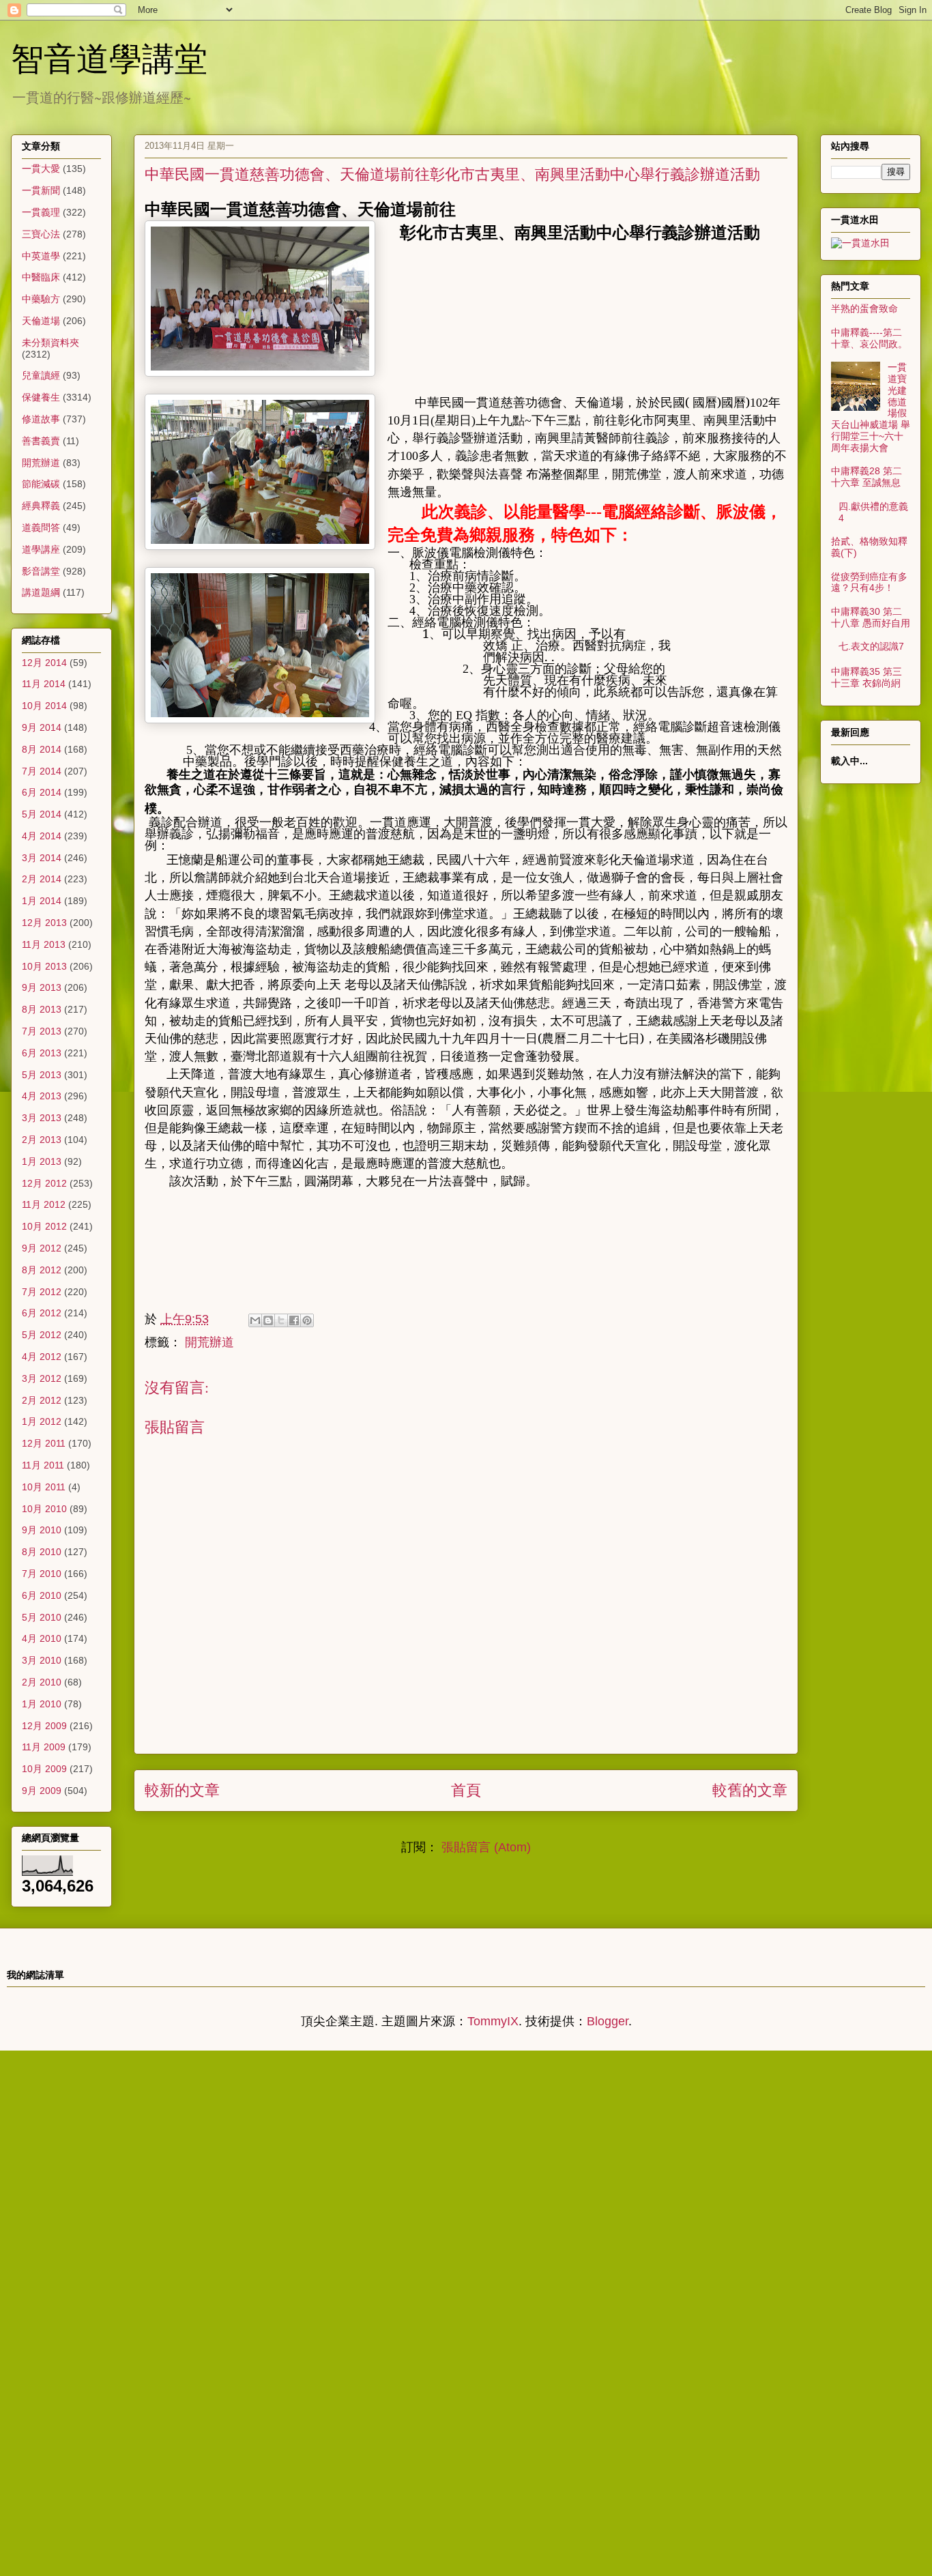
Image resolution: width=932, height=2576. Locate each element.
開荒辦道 (41, 463)
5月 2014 (42, 814)
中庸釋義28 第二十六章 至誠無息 (867, 477)
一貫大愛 (41, 169)
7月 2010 (42, 1574)
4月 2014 (42, 836)
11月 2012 (44, 1204)
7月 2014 (42, 771)
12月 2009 (44, 1726)
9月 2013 (42, 987)
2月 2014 (42, 879)
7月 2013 (42, 1031)
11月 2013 (44, 944)
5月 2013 (42, 1075)
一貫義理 (41, 212)
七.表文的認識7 (871, 646)
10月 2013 (44, 966)
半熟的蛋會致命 (864, 308)
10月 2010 (44, 1509)
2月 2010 (42, 1682)
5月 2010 (42, 1617)
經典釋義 (41, 506)
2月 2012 (42, 1400)
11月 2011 (43, 1465)
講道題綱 (41, 592)
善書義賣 (41, 441)
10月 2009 (44, 1769)
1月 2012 (42, 1421)
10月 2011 (44, 1487)
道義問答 (41, 527)
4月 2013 (42, 1096)
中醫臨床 (41, 277)
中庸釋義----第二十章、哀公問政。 (869, 338)
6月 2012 (42, 1313)
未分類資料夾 (50, 343)
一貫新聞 (41, 190)
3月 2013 (42, 1118)
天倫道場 (41, 321)
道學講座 (41, 549)
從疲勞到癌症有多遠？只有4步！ (869, 582)
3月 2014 (42, 858)
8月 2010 (42, 1552)
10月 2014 (44, 706)
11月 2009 (44, 1747)
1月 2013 (42, 1161)
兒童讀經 (41, 375)
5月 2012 (42, 1335)
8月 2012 (42, 1270)
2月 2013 (42, 1140)
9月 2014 (42, 727)
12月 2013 (44, 923)
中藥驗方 (41, 299)
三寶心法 (41, 234)
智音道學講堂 (109, 57)
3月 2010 (42, 1660)
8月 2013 (42, 1009)
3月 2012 (42, 1378)
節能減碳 (41, 484)
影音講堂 (41, 571)
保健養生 (41, 397)
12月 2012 (44, 1183)
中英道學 (41, 256)
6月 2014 (42, 792)
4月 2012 (42, 1357)
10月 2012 (44, 1226)
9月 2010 (42, 1530)
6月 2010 (42, 1595)
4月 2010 (42, 1638)
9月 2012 (42, 1248)
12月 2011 (44, 1443)
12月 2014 (44, 663)
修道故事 (41, 419)
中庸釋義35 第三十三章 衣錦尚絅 (867, 677)
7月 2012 (42, 1292)
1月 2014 (42, 901)
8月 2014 (42, 749)
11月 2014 (44, 684)
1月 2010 (42, 1704)
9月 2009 (42, 1791)
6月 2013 (42, 1053)
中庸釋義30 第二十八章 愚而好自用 (871, 617)
